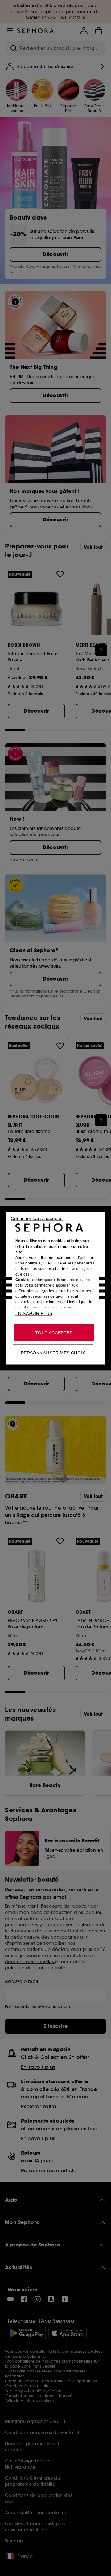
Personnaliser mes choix (53, 1353)
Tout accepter (54, 1332)
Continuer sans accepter (37, 1218)
